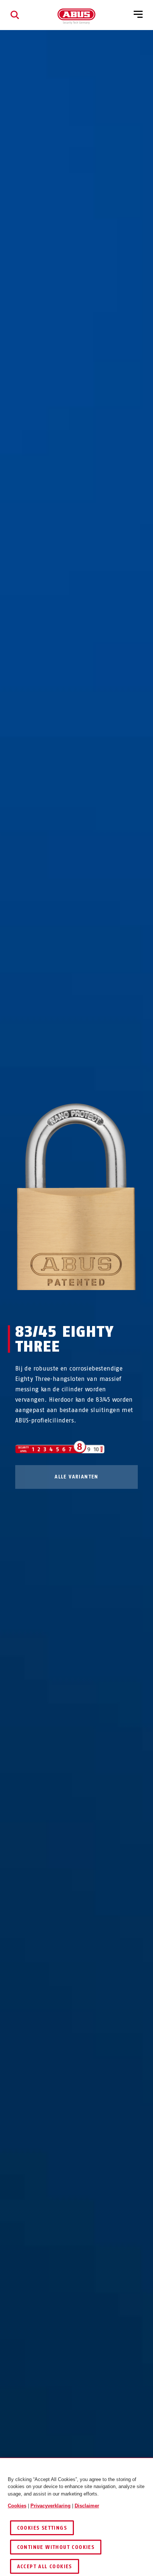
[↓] (90, 1304)
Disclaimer (87, 2506)
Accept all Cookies (45, 2567)
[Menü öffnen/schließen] (138, 15)
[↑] (63, 1304)
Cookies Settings (42, 2528)
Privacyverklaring (51, 2506)
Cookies (17, 2506)
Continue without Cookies (56, 2547)
